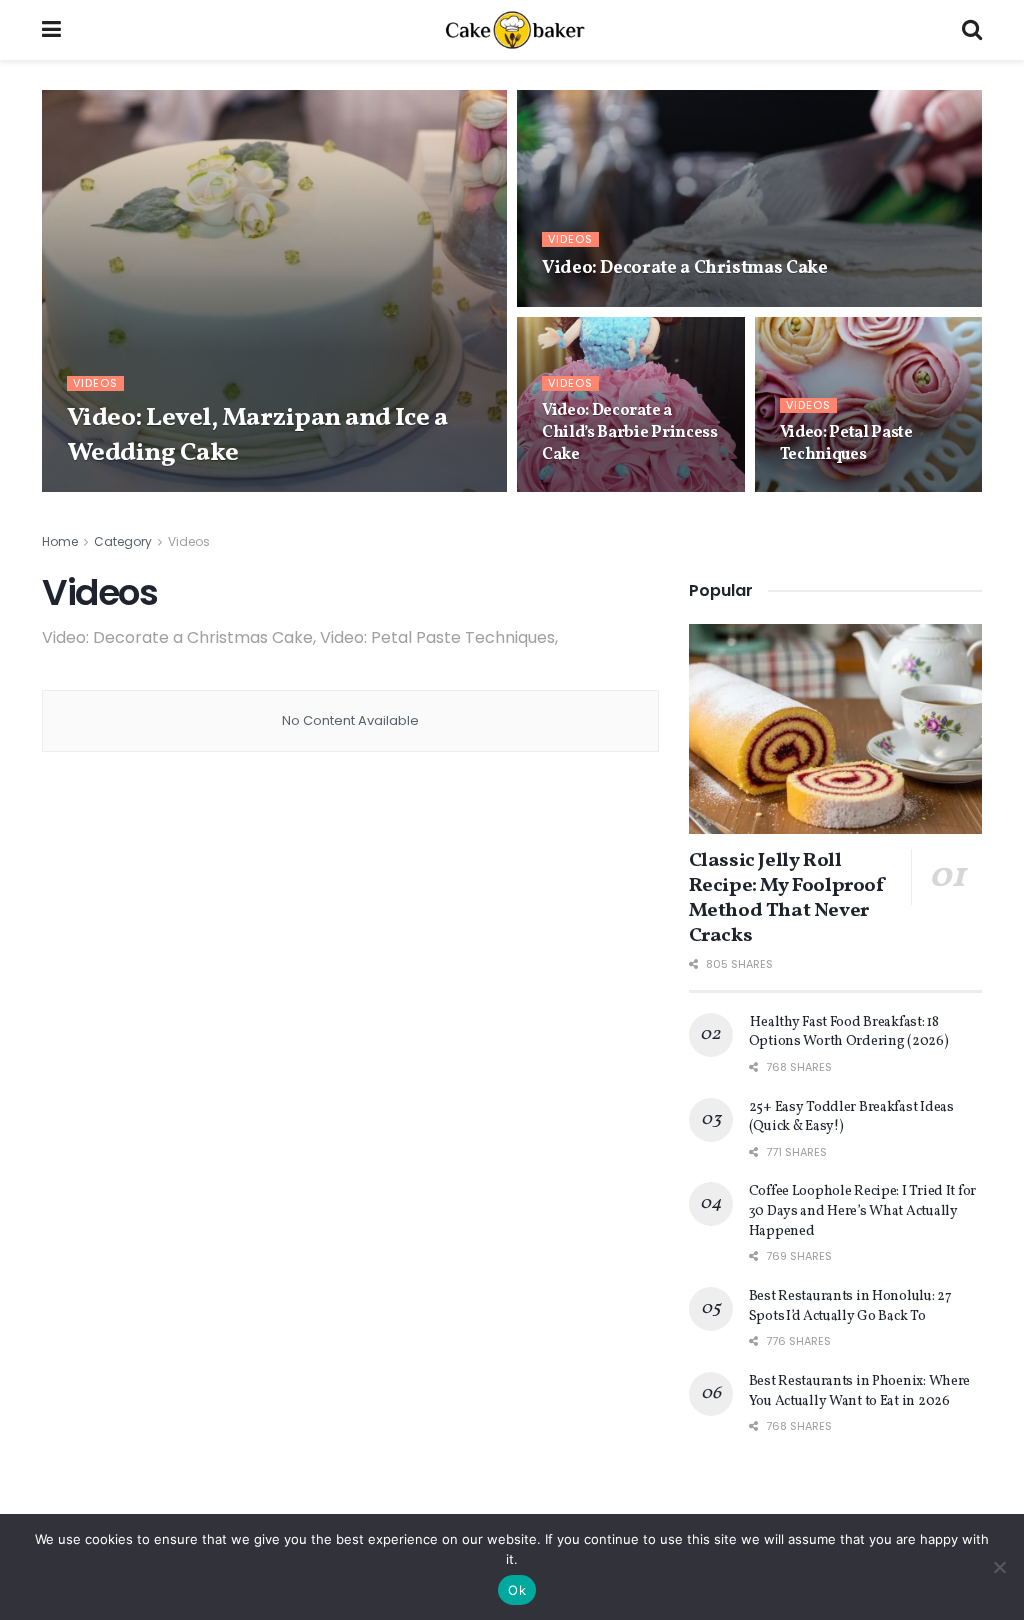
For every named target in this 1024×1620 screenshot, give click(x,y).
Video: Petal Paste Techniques (846, 444)
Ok (517, 1590)
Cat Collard (123, 491)
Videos (95, 383)
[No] (999, 1567)
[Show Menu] (51, 30)
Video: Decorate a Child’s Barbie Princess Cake (630, 432)
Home (60, 541)
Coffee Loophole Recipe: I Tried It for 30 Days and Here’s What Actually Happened (862, 1211)
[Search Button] (972, 30)
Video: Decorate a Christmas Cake (684, 268)
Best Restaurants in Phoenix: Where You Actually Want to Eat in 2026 (859, 1391)
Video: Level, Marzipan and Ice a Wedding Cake (257, 435)
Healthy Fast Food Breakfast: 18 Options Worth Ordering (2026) (850, 1032)
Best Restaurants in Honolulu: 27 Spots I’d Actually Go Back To (850, 1306)
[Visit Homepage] (511, 30)
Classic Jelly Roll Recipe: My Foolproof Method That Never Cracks (788, 898)
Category (123, 541)
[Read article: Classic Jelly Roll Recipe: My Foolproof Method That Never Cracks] (835, 729)
